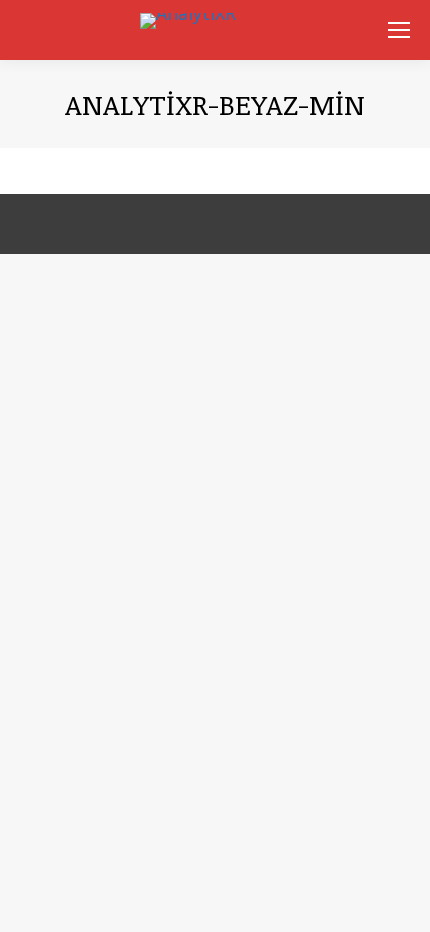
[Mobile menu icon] (399, 30)
